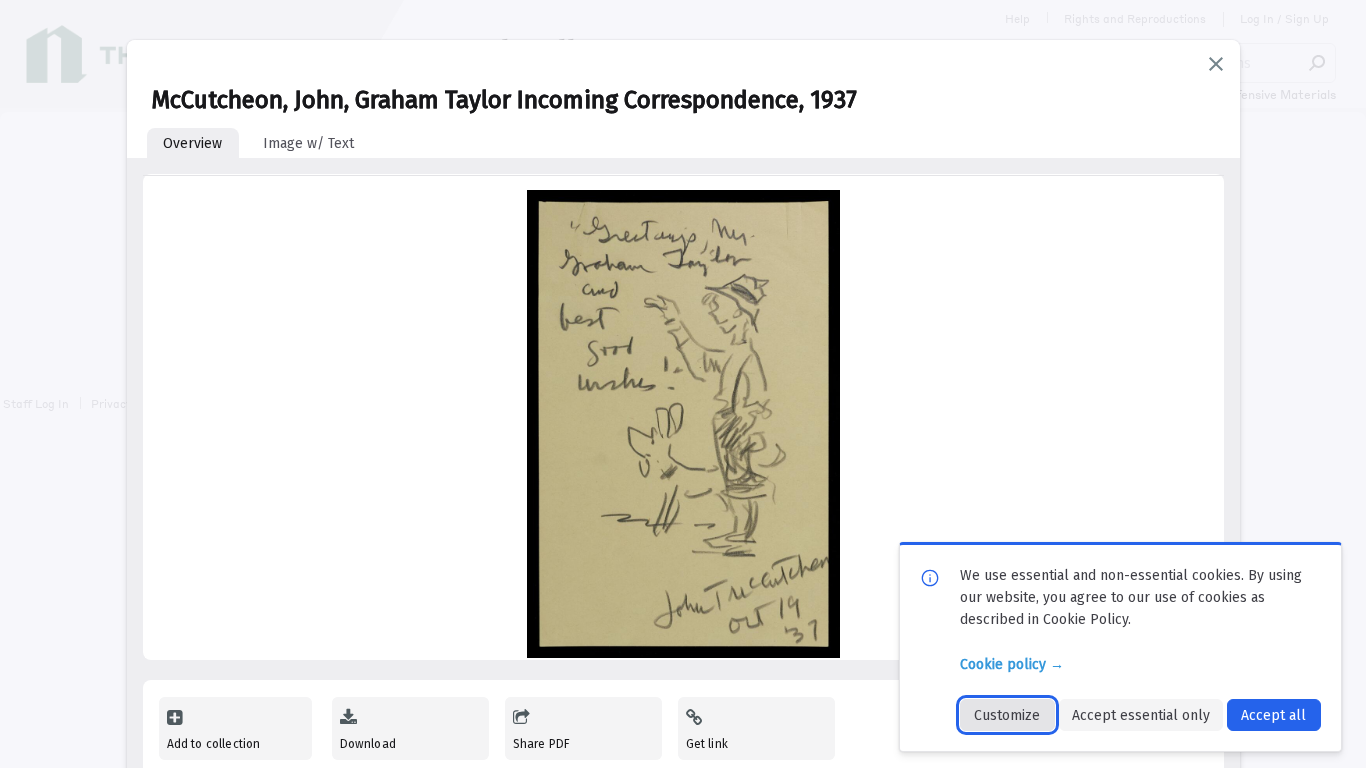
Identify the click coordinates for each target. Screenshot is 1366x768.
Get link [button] (707, 744)
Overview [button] (192, 143)
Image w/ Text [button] (308, 143)
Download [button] (368, 744)
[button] (1216, 64)
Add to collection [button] (214, 744)
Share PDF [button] (542, 744)
